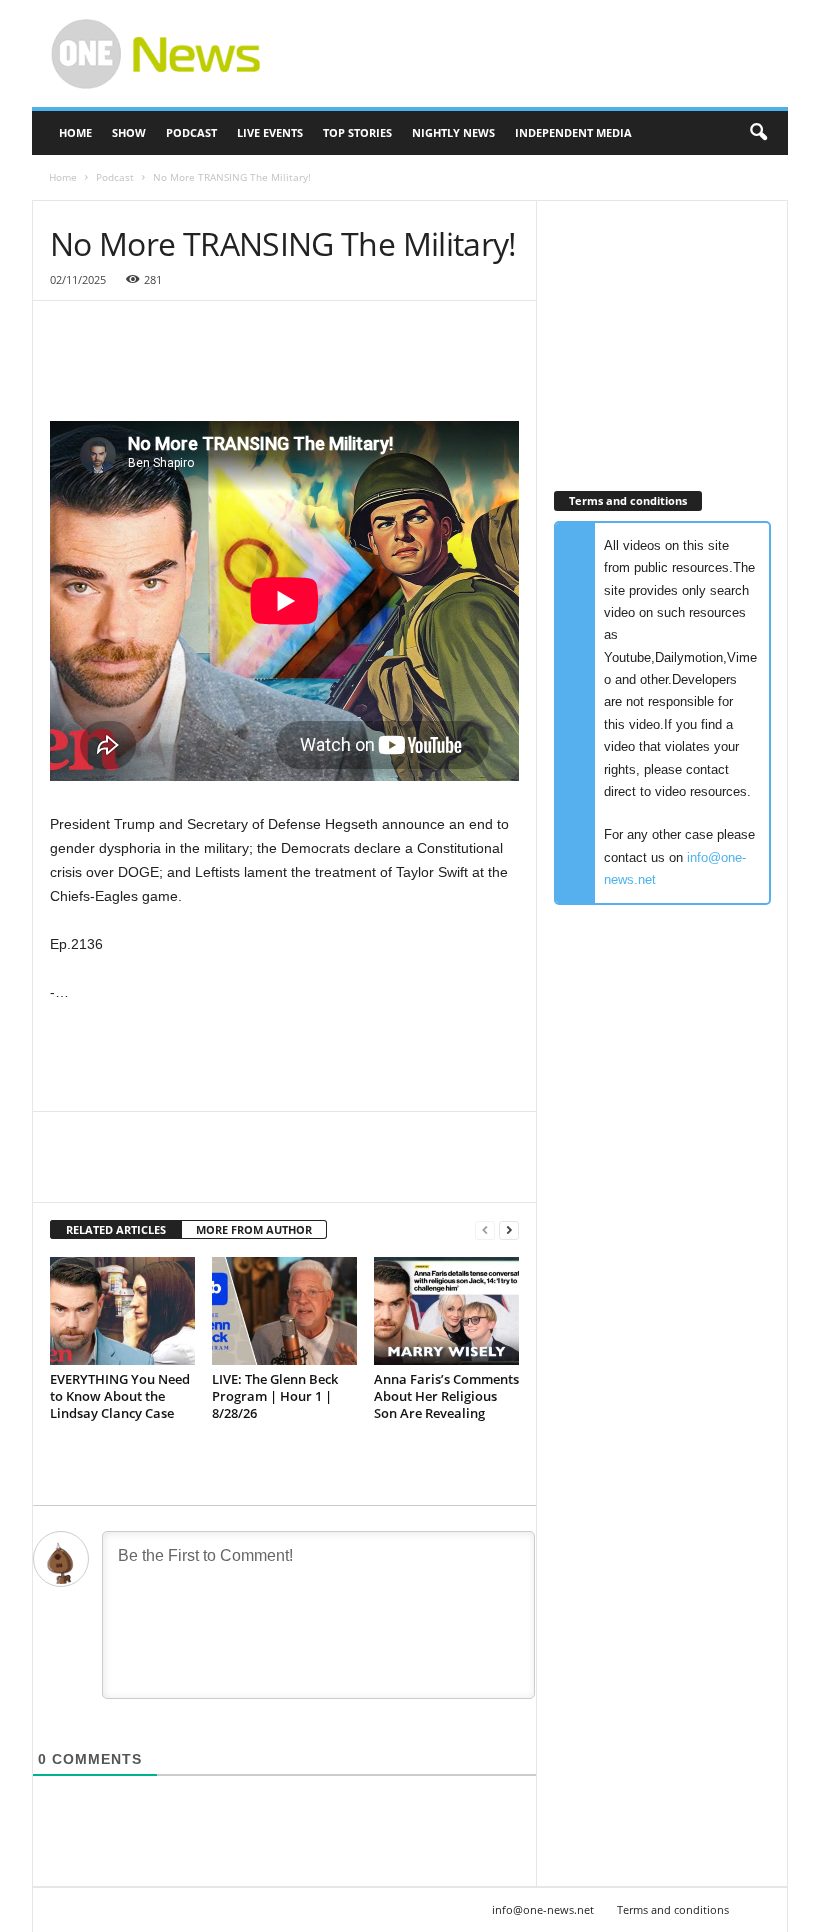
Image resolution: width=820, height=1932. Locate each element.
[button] (758, 133)
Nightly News (453, 132)
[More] (255, 1172)
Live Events (270, 132)
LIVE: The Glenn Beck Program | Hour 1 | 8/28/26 (275, 1396)
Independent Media (573, 132)
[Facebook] (70, 1172)
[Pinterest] (162, 1172)
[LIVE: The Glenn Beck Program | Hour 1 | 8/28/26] (284, 1311)
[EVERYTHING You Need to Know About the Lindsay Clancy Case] (122, 1311)
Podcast (191, 132)
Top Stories (357, 132)
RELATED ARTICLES (116, 1229)
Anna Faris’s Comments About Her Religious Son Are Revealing (446, 1396)
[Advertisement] (534, 54)
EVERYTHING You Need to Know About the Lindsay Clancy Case (120, 1396)
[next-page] (509, 1230)
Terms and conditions (673, 1909)
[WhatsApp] (208, 1172)
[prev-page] (485, 1230)
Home (75, 132)
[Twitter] (116, 1172)
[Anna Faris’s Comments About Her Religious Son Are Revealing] (446, 1311)
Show (129, 132)
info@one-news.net (543, 1909)
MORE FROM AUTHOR (254, 1229)
